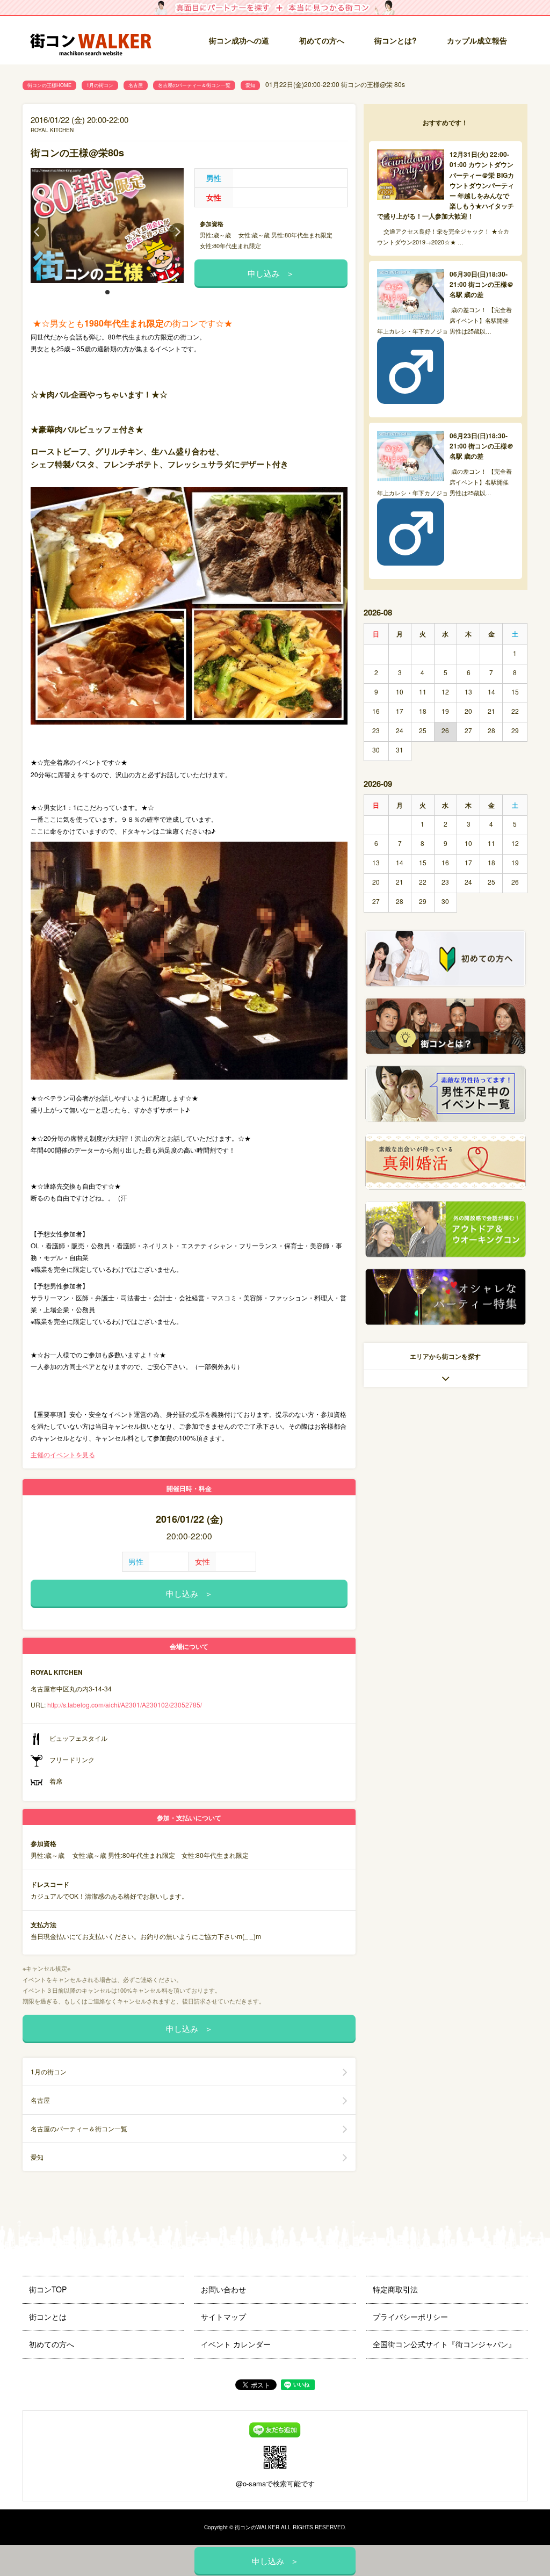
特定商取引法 (395, 2289)
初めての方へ (322, 40)
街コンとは (48, 2317)
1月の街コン (100, 85)
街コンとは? (396, 40)
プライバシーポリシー (410, 2317)
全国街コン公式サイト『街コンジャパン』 (444, 2344)
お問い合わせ (223, 2289)
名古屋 (136, 85)
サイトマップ (223, 2317)
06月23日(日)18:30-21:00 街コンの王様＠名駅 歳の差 (482, 446)
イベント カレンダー (236, 2344)
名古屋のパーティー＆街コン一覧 (194, 85)
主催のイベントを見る (63, 1454)
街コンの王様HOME (49, 85)
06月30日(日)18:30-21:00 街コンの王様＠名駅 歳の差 (482, 284)
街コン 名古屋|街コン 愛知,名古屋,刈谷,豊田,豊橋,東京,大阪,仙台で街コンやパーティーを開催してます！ (95, 41)
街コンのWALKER (257, 2527)
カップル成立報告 (477, 40)
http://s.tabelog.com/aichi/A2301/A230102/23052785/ (125, 1705)
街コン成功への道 (239, 40)
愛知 (250, 85)
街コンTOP (48, 2289)
